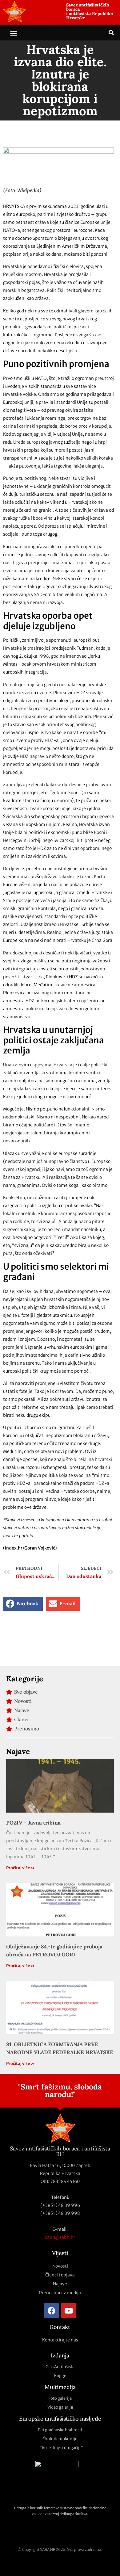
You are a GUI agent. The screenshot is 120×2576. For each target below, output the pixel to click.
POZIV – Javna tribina (33, 1823)
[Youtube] (69, 2310)
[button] (14, 33)
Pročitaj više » (20, 1868)
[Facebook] (52, 2310)
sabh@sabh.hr (60, 2237)
